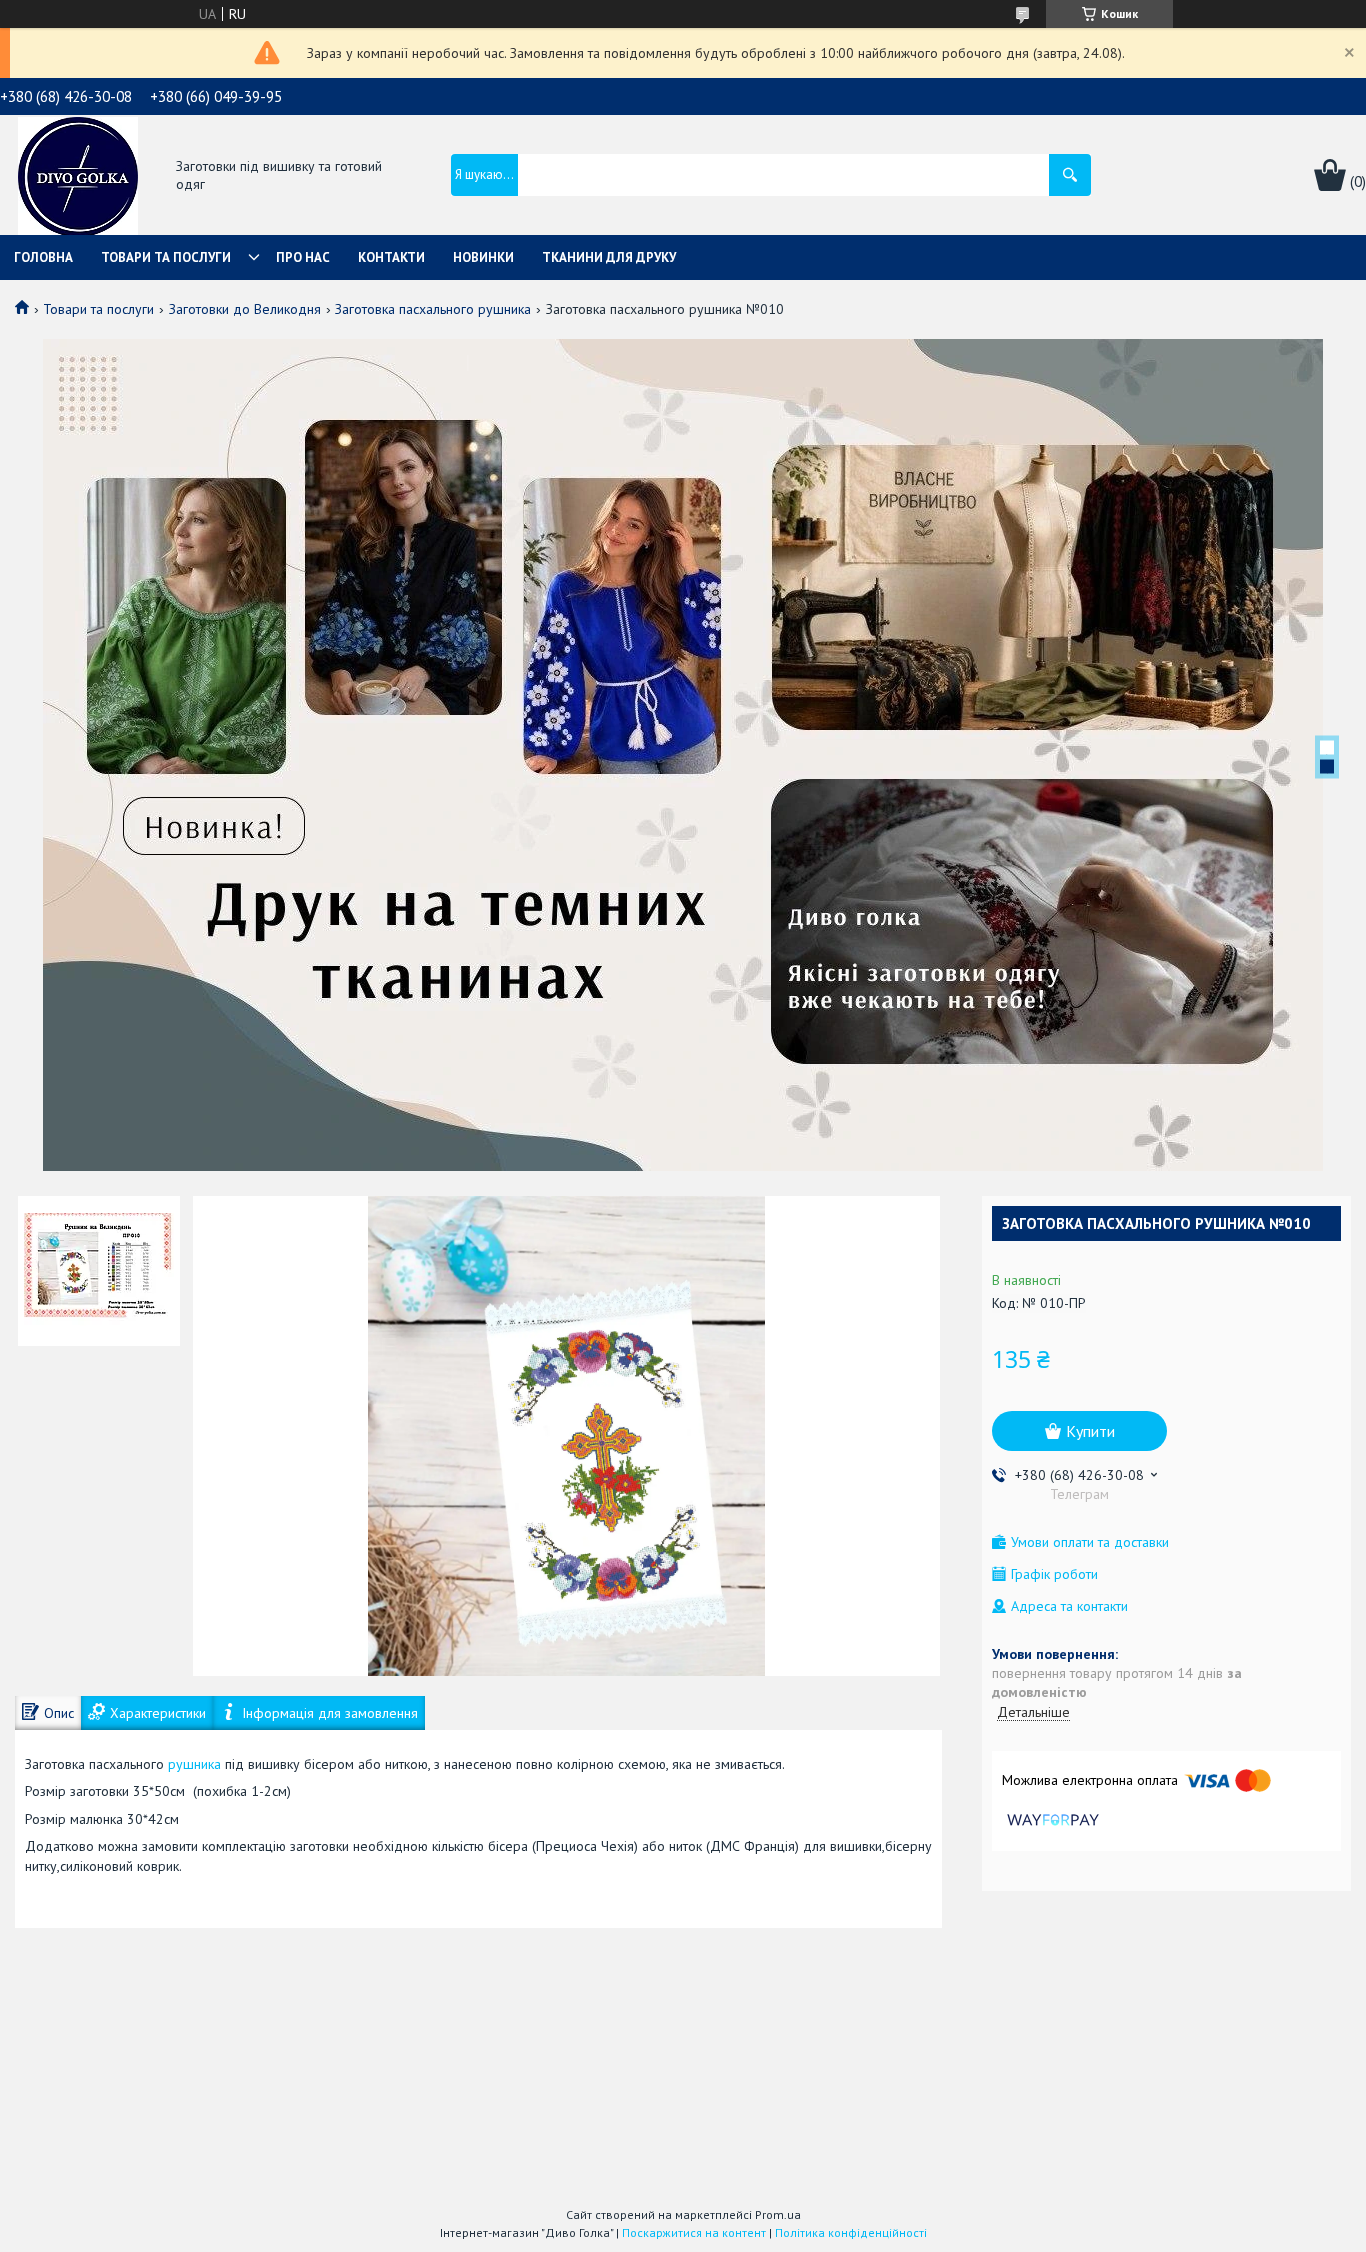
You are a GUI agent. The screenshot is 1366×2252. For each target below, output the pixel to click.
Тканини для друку (609, 257)
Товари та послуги (166, 257)
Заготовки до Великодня (245, 309)
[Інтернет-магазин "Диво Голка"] (78, 177)
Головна (43, 257)
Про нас (303, 257)
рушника (194, 1764)
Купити (1090, 1431)
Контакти (391, 257)
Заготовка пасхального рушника (433, 309)
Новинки (483, 257)
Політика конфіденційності (851, 2232)
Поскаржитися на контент (694, 2232)
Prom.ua (778, 2214)
